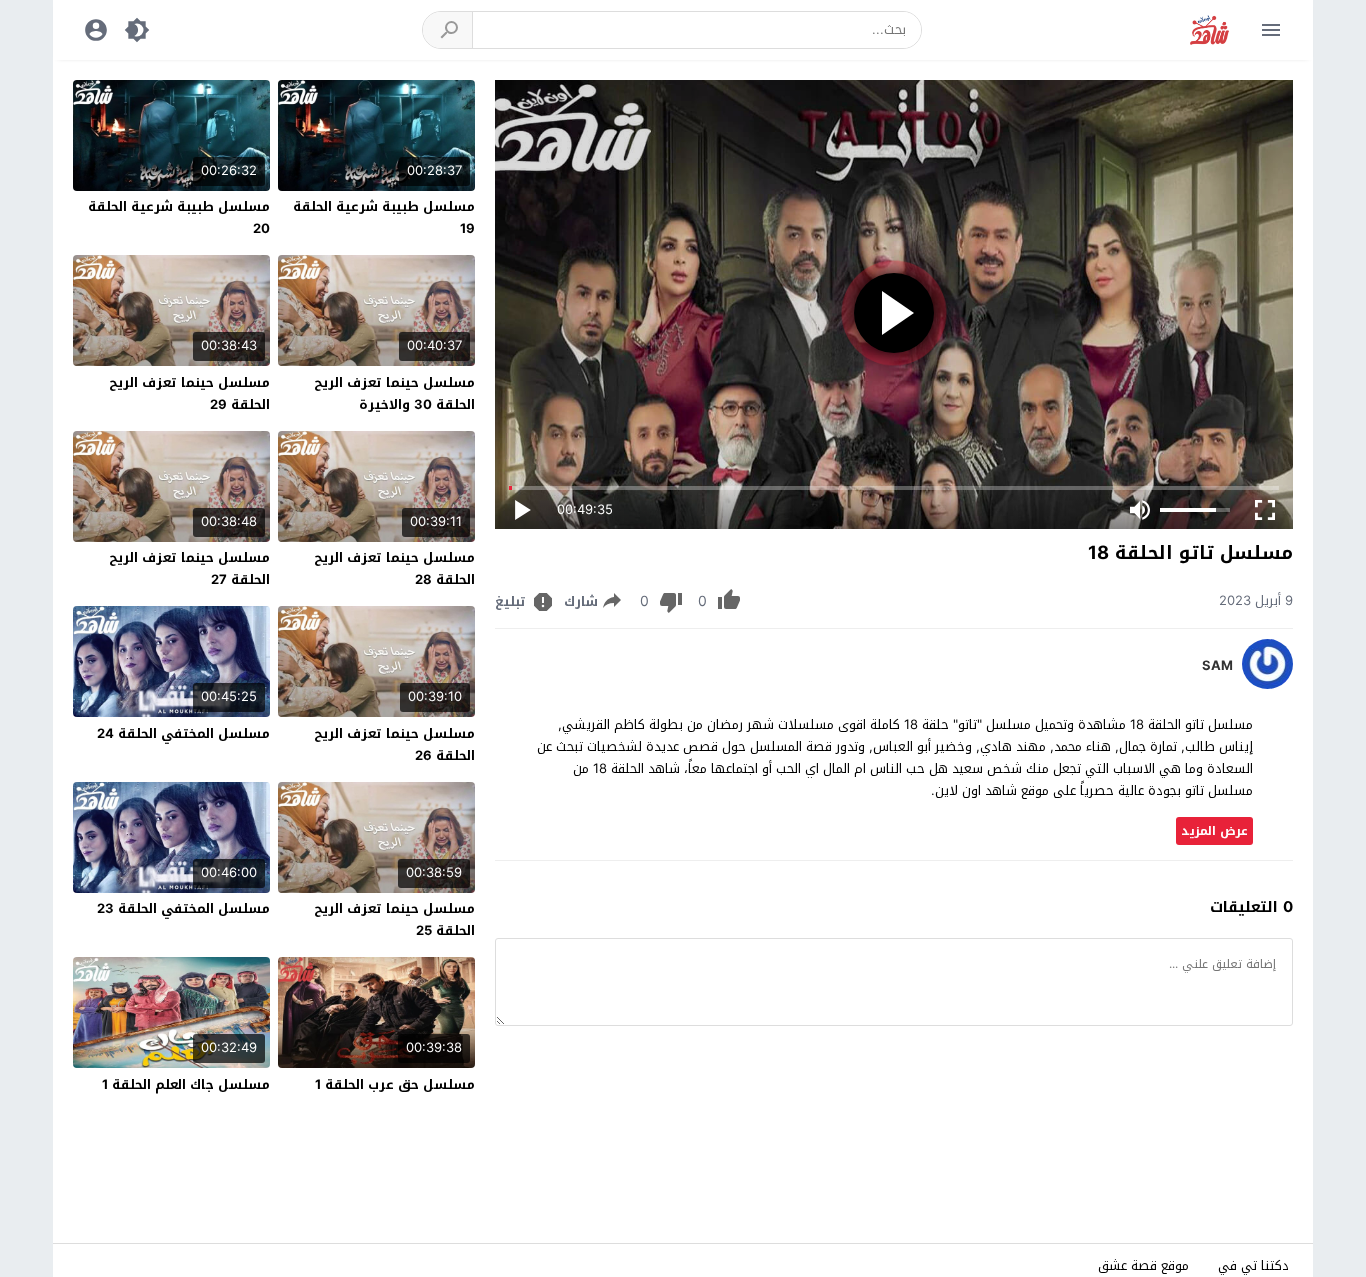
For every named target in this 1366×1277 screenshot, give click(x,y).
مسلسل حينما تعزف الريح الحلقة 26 (394, 744)
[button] (448, 30)
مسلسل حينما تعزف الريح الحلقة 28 (394, 568)
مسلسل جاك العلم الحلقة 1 (186, 1084)
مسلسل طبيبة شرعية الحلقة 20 (179, 217)
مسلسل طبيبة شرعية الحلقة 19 (384, 217)
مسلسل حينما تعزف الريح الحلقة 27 (189, 568)
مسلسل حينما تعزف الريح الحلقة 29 (189, 393)
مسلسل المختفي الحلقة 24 (183, 733)
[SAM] (1267, 684)
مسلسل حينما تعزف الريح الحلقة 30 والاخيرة (394, 393)
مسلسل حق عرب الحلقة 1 (395, 1084)
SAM (1217, 666)
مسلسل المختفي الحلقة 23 (183, 908)
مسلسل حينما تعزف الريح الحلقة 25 (394, 919)
